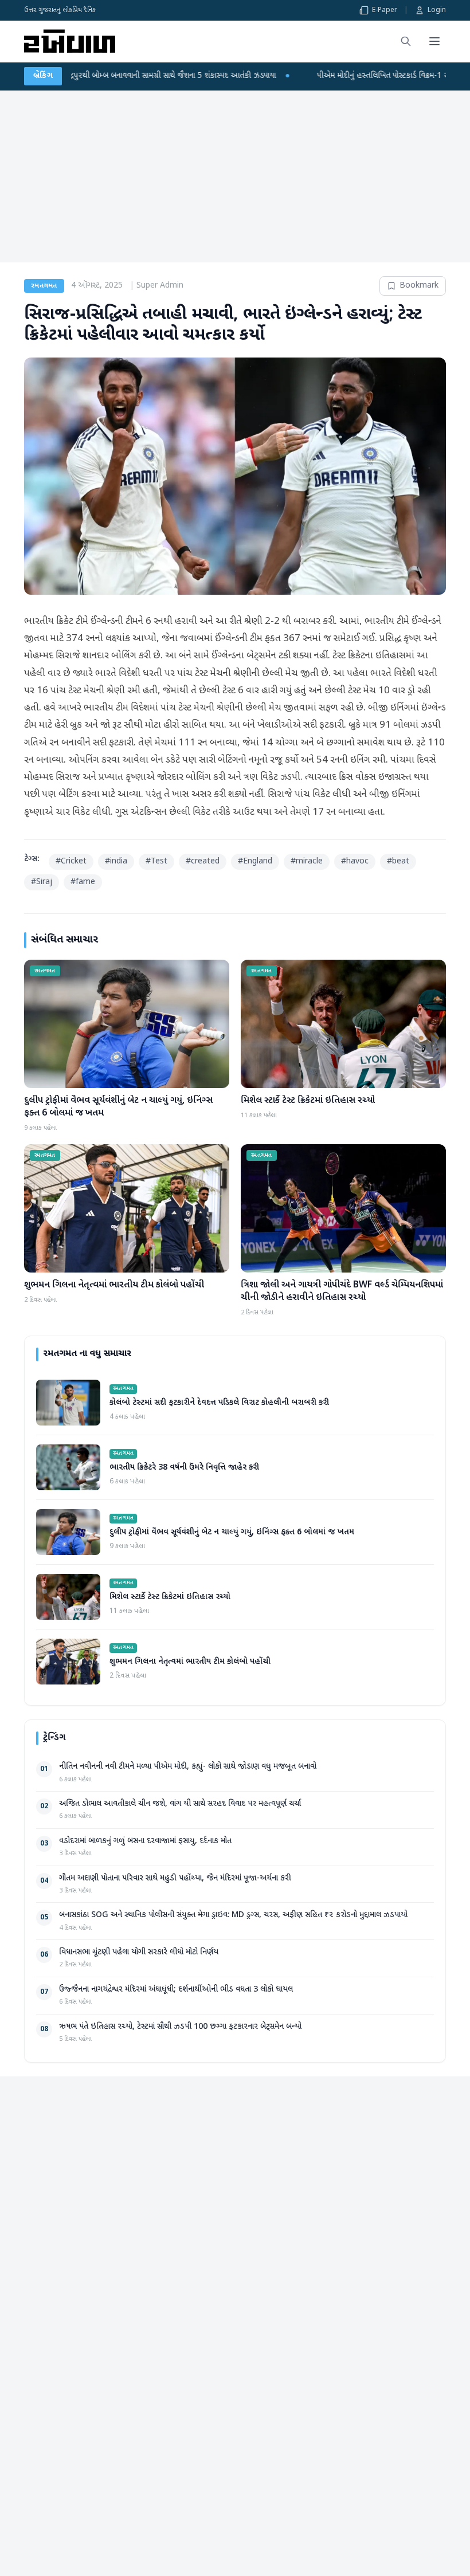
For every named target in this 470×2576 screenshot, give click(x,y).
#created (203, 861)
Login (437, 10)
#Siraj (42, 882)
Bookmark (419, 286)
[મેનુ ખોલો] (434, 41)
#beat (398, 861)
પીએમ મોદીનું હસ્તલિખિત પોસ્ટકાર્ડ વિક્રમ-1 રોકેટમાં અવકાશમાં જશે (300, 76)
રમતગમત (44, 286)
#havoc (355, 861)
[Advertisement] (235, 176)
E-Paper (385, 10)
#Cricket (71, 861)
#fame (83, 882)
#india (116, 861)
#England (255, 861)
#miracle (307, 861)
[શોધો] (406, 41)
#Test (156, 861)
